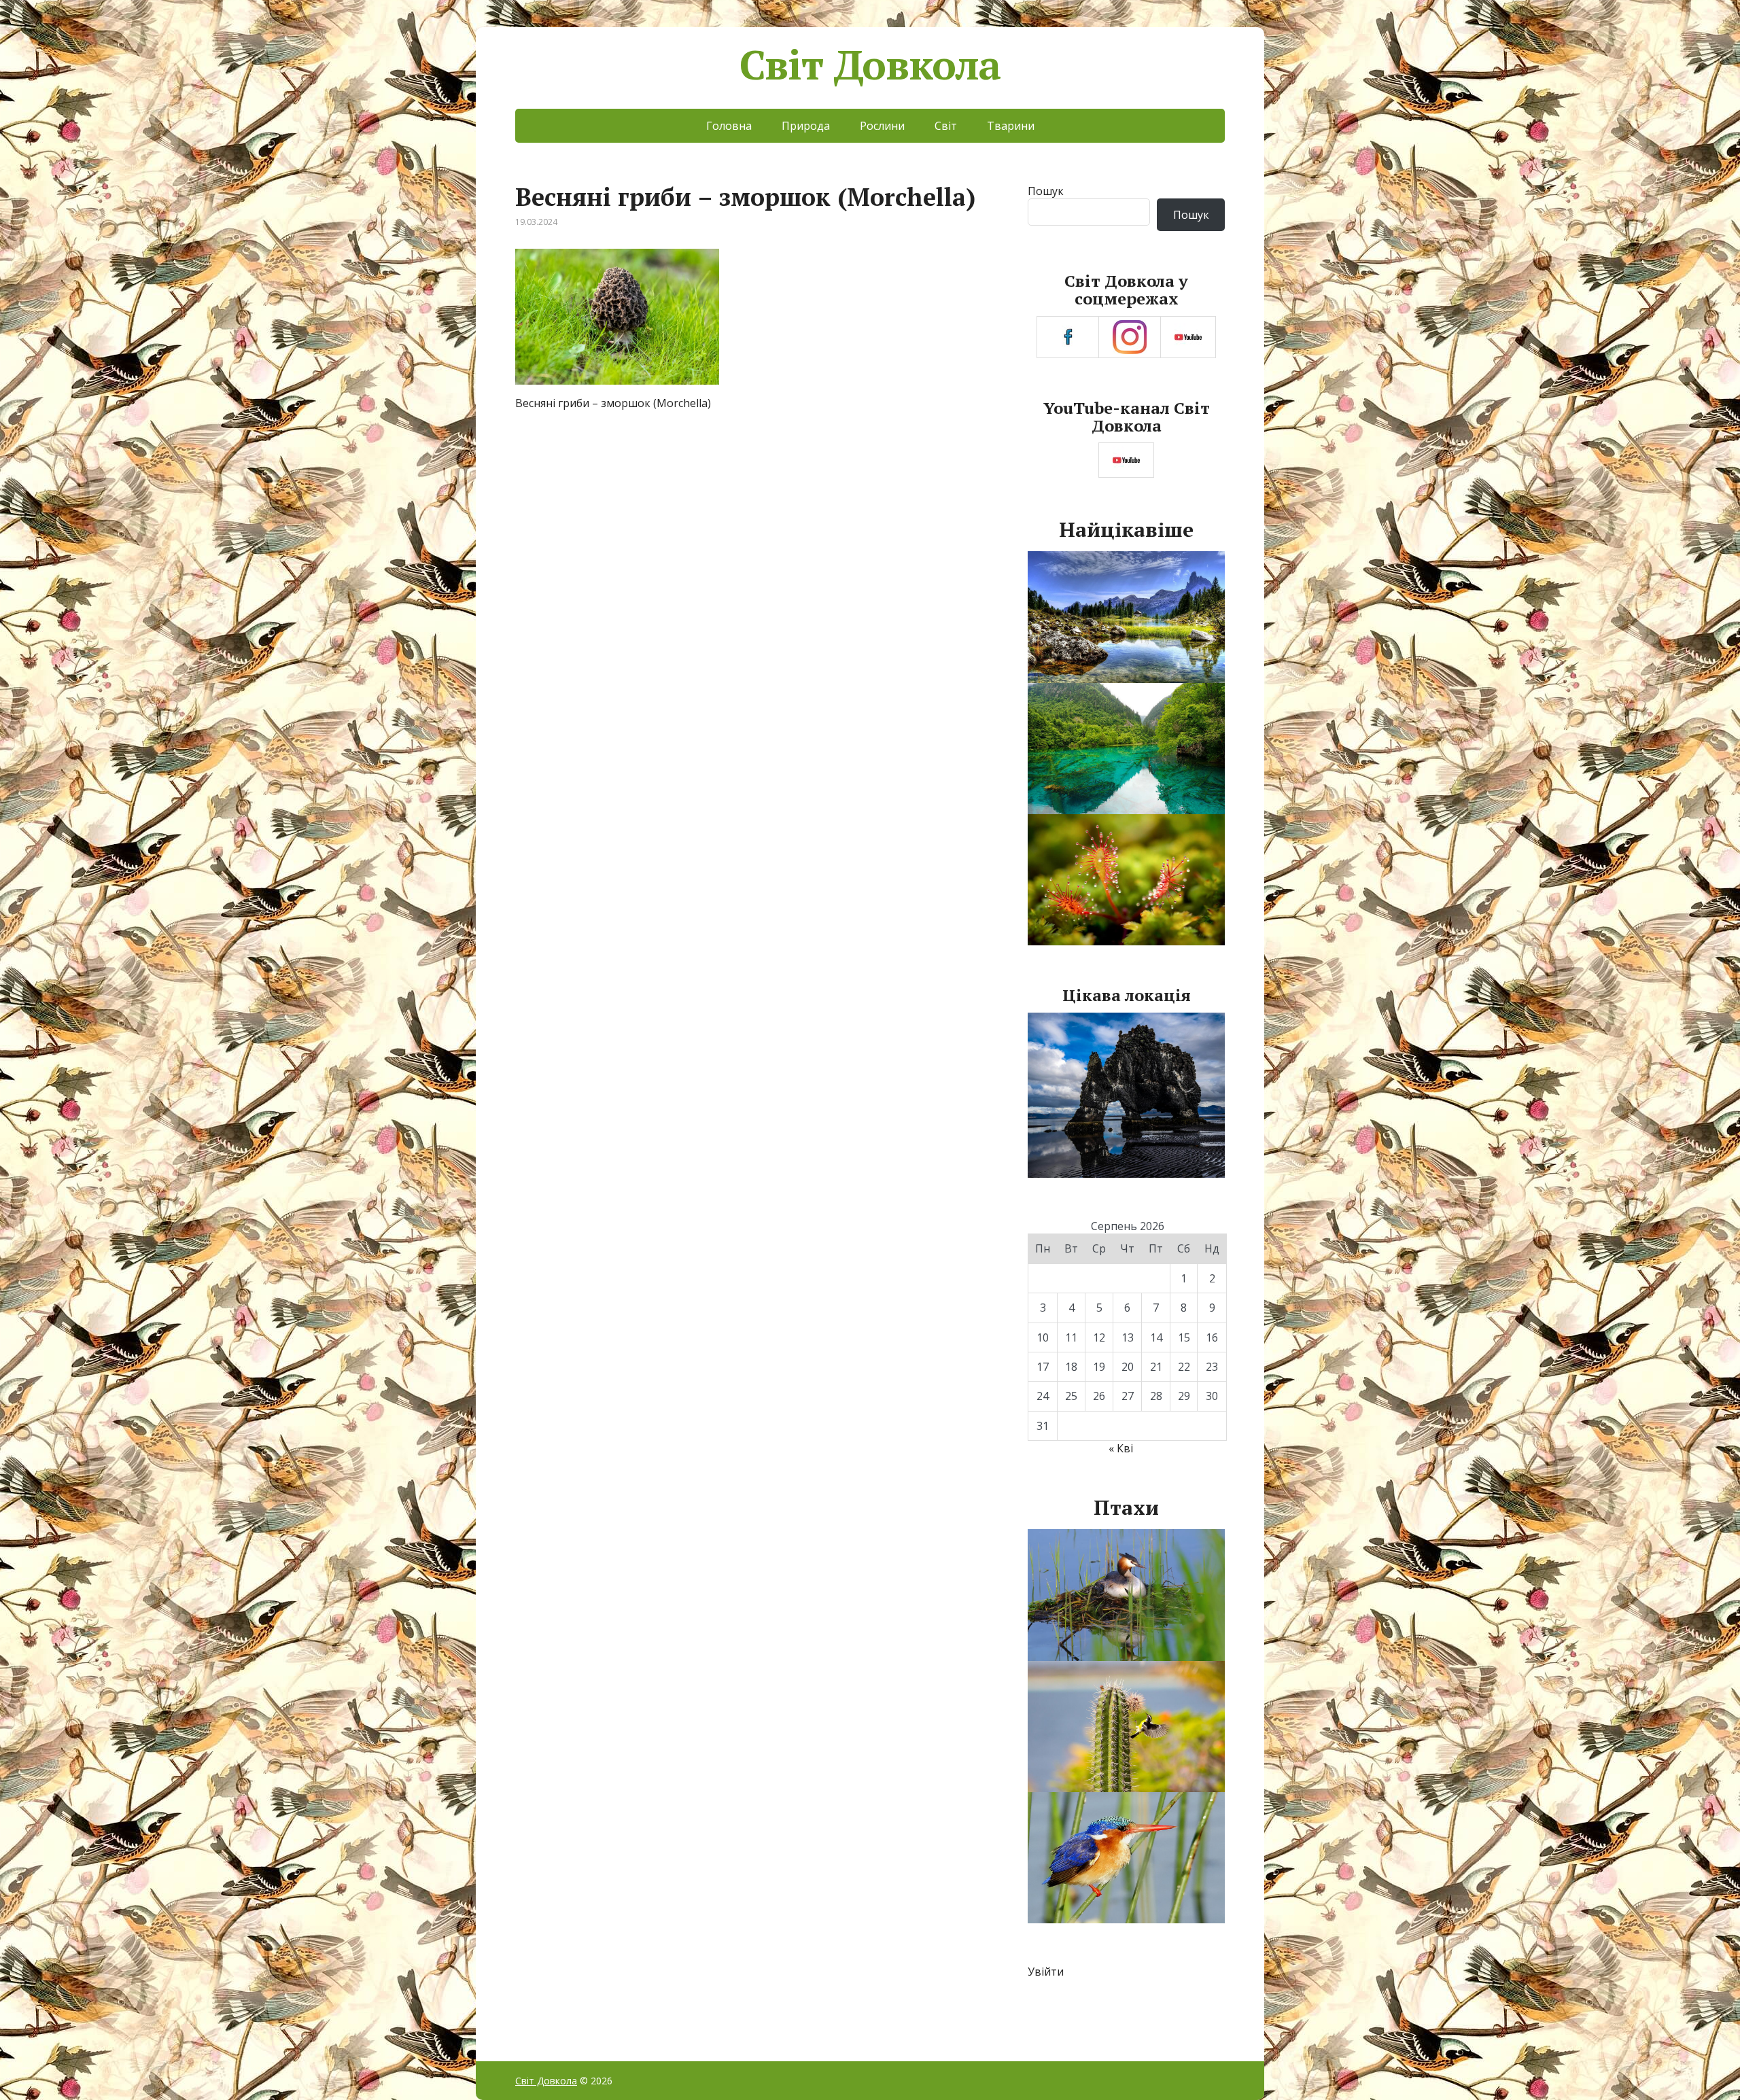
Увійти (1046, 1972)
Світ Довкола (870, 65)
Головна (729, 126)
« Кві (1121, 1448)
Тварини (1011, 126)
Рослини (882, 126)
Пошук (1046, 191)
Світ (946, 126)
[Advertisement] (753, 527)
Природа (806, 126)
